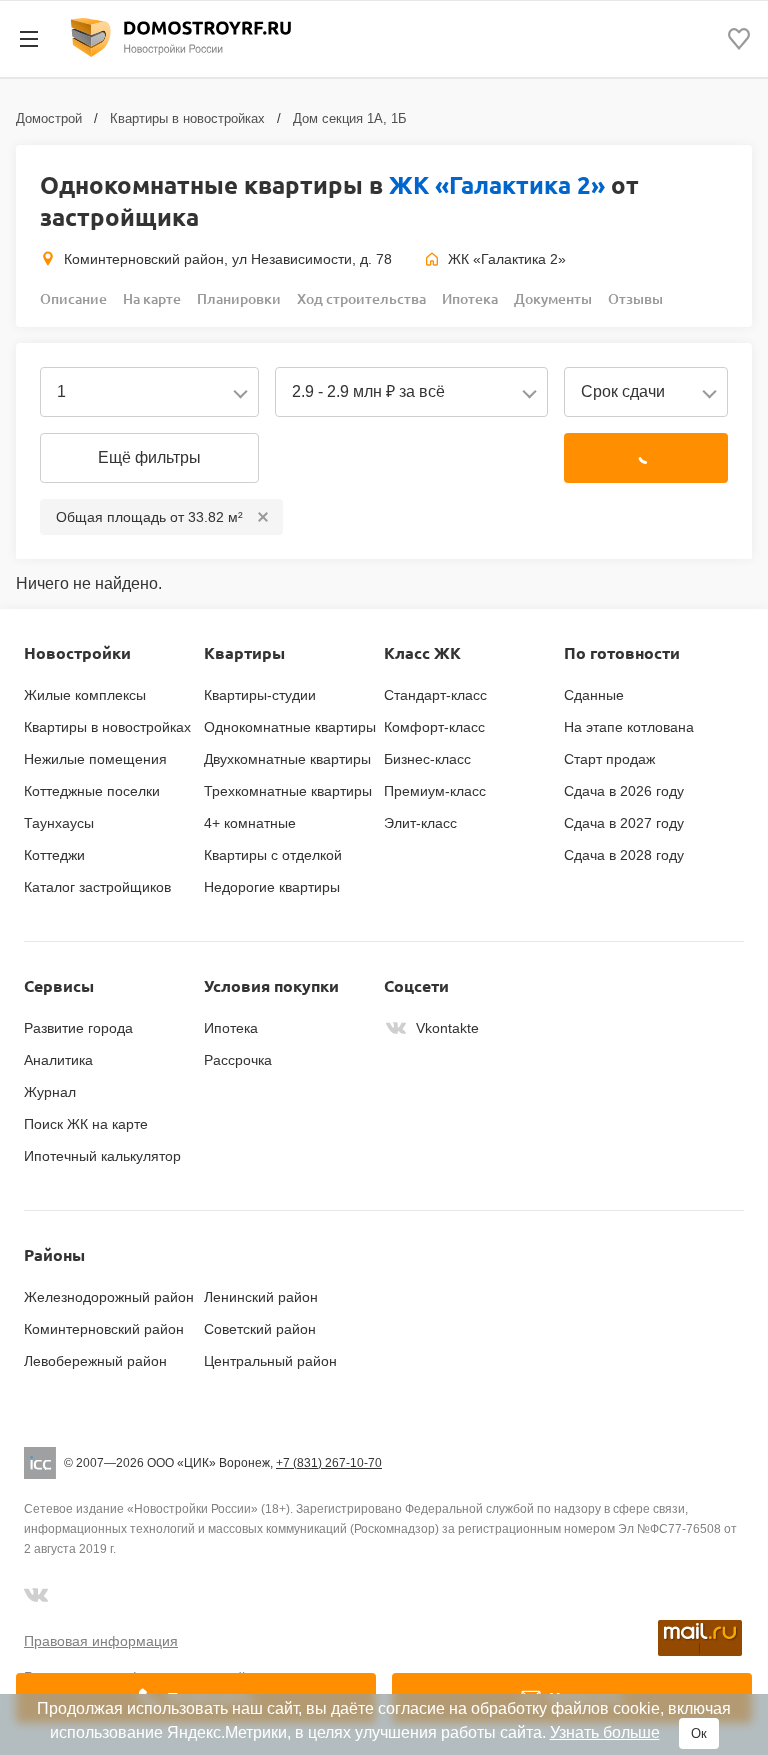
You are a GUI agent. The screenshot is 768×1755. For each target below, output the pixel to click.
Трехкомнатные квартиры (288, 791)
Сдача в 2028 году (624, 855)
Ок (699, 1733)
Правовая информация (101, 1641)
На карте (152, 298)
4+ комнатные (250, 823)
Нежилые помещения (95, 759)
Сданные (594, 695)
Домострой (49, 118)
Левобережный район (95, 1361)
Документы (553, 298)
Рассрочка (238, 1060)
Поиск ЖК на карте (86, 1124)
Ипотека (470, 298)
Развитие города (78, 1028)
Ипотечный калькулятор (102, 1156)
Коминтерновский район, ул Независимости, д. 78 (228, 259)
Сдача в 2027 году (624, 823)
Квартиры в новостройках (187, 118)
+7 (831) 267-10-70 (329, 1463)
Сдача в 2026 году (624, 791)
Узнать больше (605, 1732)
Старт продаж (609, 759)
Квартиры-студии (260, 695)
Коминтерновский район (104, 1329)
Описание (73, 298)
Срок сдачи (623, 391)
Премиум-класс (435, 791)
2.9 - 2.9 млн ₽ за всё (368, 391)
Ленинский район (261, 1297)
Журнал (50, 1092)
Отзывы (635, 298)
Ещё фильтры (149, 457)
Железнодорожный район (109, 1297)
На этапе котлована (629, 727)
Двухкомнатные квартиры (287, 759)
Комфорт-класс (434, 727)
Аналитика (58, 1060)
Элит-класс (420, 823)
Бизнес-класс (427, 759)
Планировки (239, 298)
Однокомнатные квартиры (290, 727)
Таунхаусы (59, 823)
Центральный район (270, 1361)
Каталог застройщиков (97, 887)
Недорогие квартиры (272, 887)
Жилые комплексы (85, 695)
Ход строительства (361, 298)
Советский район (260, 1329)
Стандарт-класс (435, 695)
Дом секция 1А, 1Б (350, 118)
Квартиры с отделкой (273, 855)
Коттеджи (54, 855)
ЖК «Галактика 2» (497, 184)
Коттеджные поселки (92, 791)
